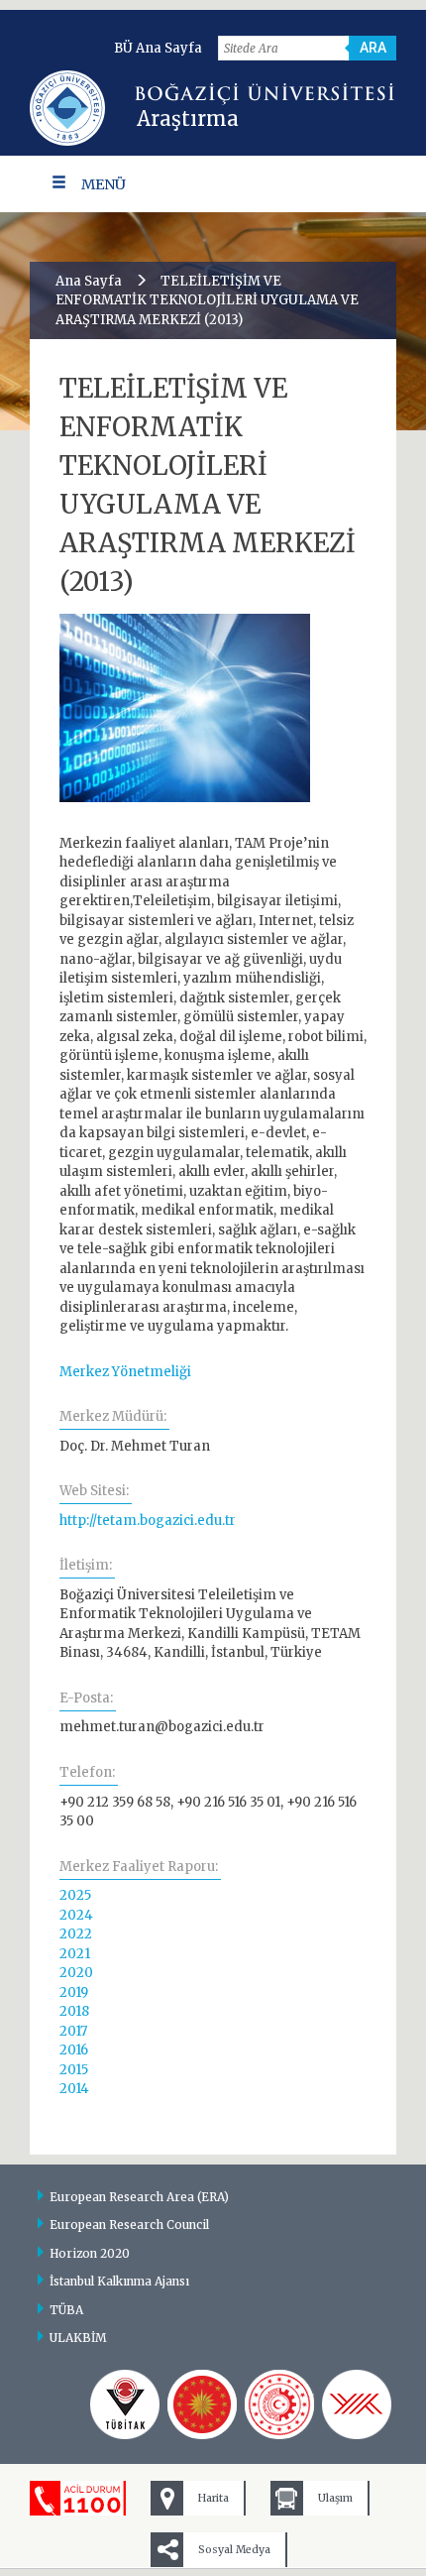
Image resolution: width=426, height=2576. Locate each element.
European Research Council (129, 2225)
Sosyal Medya (234, 2550)
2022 (76, 1934)
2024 (76, 1915)
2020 (76, 1973)
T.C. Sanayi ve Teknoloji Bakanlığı (279, 2404)
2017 (73, 2031)
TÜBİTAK (125, 2404)
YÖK (357, 2404)
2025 (75, 1895)
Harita (213, 2498)
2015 (74, 2070)
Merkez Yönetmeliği (125, 1372)
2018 (74, 2011)
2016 (74, 2050)
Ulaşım (335, 2498)
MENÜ (104, 184)
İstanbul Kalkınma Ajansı (119, 2281)
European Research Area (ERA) (139, 2197)
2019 (74, 1992)
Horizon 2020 (90, 2253)
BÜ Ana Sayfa (158, 48)
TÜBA (66, 2310)
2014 (74, 2089)
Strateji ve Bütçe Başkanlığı (202, 2404)
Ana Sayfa (89, 281)
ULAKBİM (78, 2338)
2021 (75, 1954)
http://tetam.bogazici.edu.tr (148, 1521)
